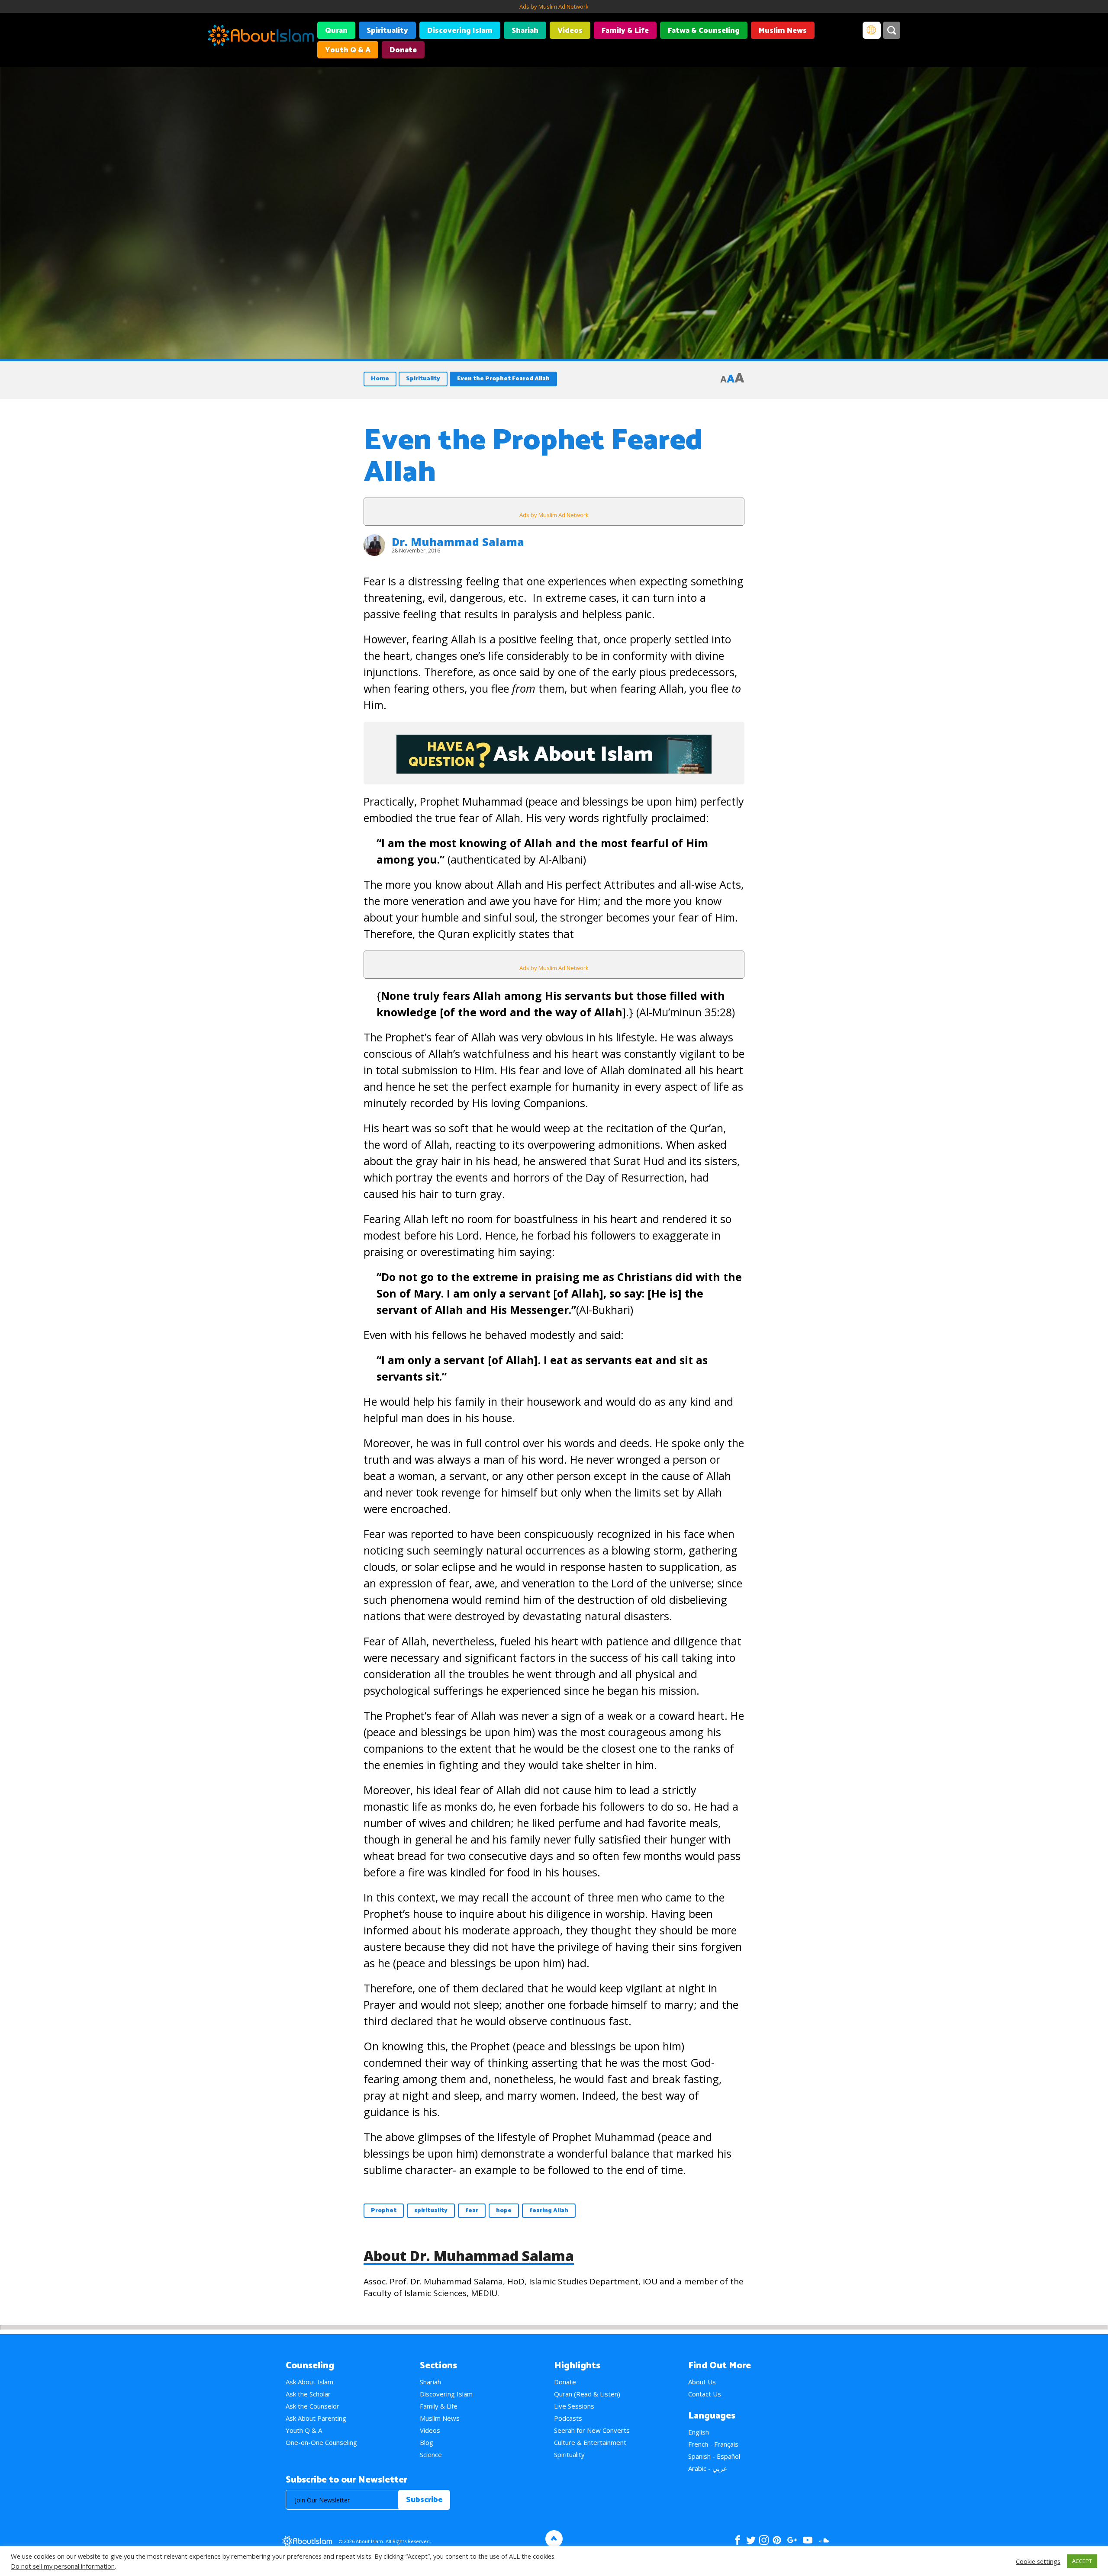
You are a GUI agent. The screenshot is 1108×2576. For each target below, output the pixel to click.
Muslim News (783, 31)
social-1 (824, 2540)
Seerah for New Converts (592, 2430)
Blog (427, 2442)
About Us (702, 2382)
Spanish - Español (714, 2456)
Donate (403, 50)
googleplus (792, 2540)
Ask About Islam (309, 2382)
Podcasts (568, 2418)
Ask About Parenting (316, 2418)
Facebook (738, 2540)
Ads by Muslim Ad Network (554, 6)
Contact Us (705, 2394)
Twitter (751, 2540)
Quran (336, 31)
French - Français (713, 2444)
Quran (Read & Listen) (587, 2394)
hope (504, 2211)
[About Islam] (261, 37)
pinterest (777, 2540)
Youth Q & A (348, 50)
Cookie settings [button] (1038, 2561)
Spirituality (387, 31)
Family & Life (625, 31)
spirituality (431, 2211)
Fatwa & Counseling (704, 31)
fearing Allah (549, 2211)
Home (380, 379)
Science (431, 2454)
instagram (764, 2540)
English (699, 2432)
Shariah (525, 31)
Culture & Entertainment (590, 2442)
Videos (570, 31)
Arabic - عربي (708, 2468)
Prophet (384, 2211)
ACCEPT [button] (1082, 2561)
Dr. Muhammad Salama (458, 542)
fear (472, 2211)
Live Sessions (574, 2406)
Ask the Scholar (308, 2394)
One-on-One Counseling (321, 2442)
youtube (808, 2540)
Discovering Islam (460, 31)
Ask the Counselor (312, 2406)
